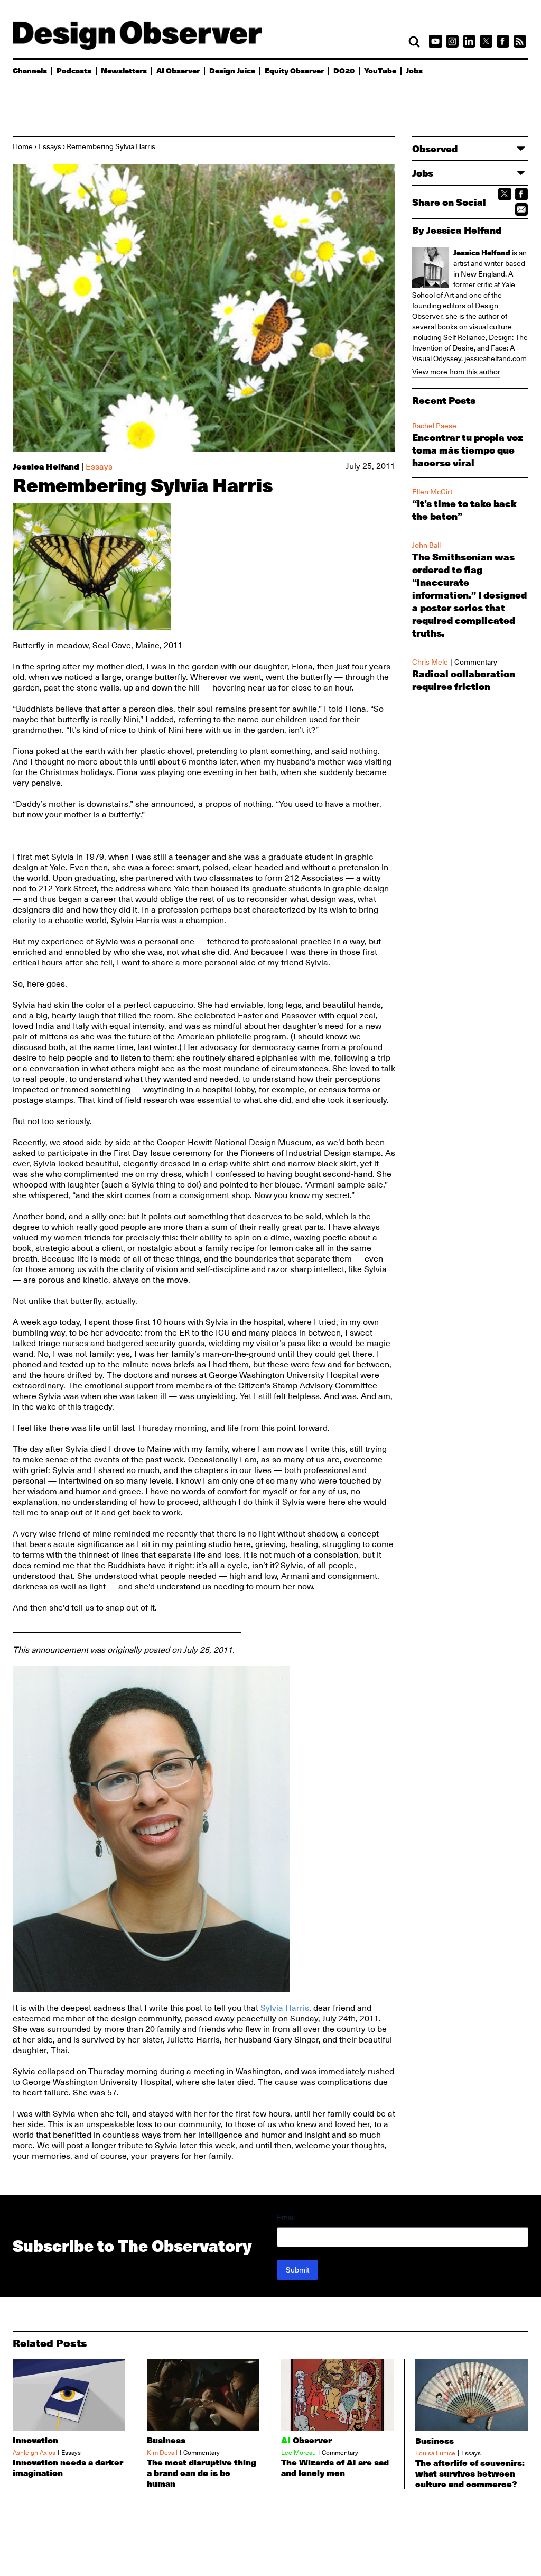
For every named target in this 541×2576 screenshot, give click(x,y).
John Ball (426, 545)
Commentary (476, 662)
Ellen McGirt (432, 492)
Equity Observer (294, 70)
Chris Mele (430, 662)
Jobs (414, 70)
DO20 (344, 70)
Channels (30, 70)
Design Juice (232, 70)
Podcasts (74, 70)
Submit (297, 2270)
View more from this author (456, 372)
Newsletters (124, 70)
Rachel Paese (434, 426)
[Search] (414, 42)
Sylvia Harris (285, 2008)
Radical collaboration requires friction (464, 680)
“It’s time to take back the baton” (464, 510)
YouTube (380, 70)
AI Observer (178, 70)
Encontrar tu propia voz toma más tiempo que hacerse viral (468, 450)
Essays (50, 146)
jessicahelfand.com (496, 358)
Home (23, 146)
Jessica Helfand (46, 466)
